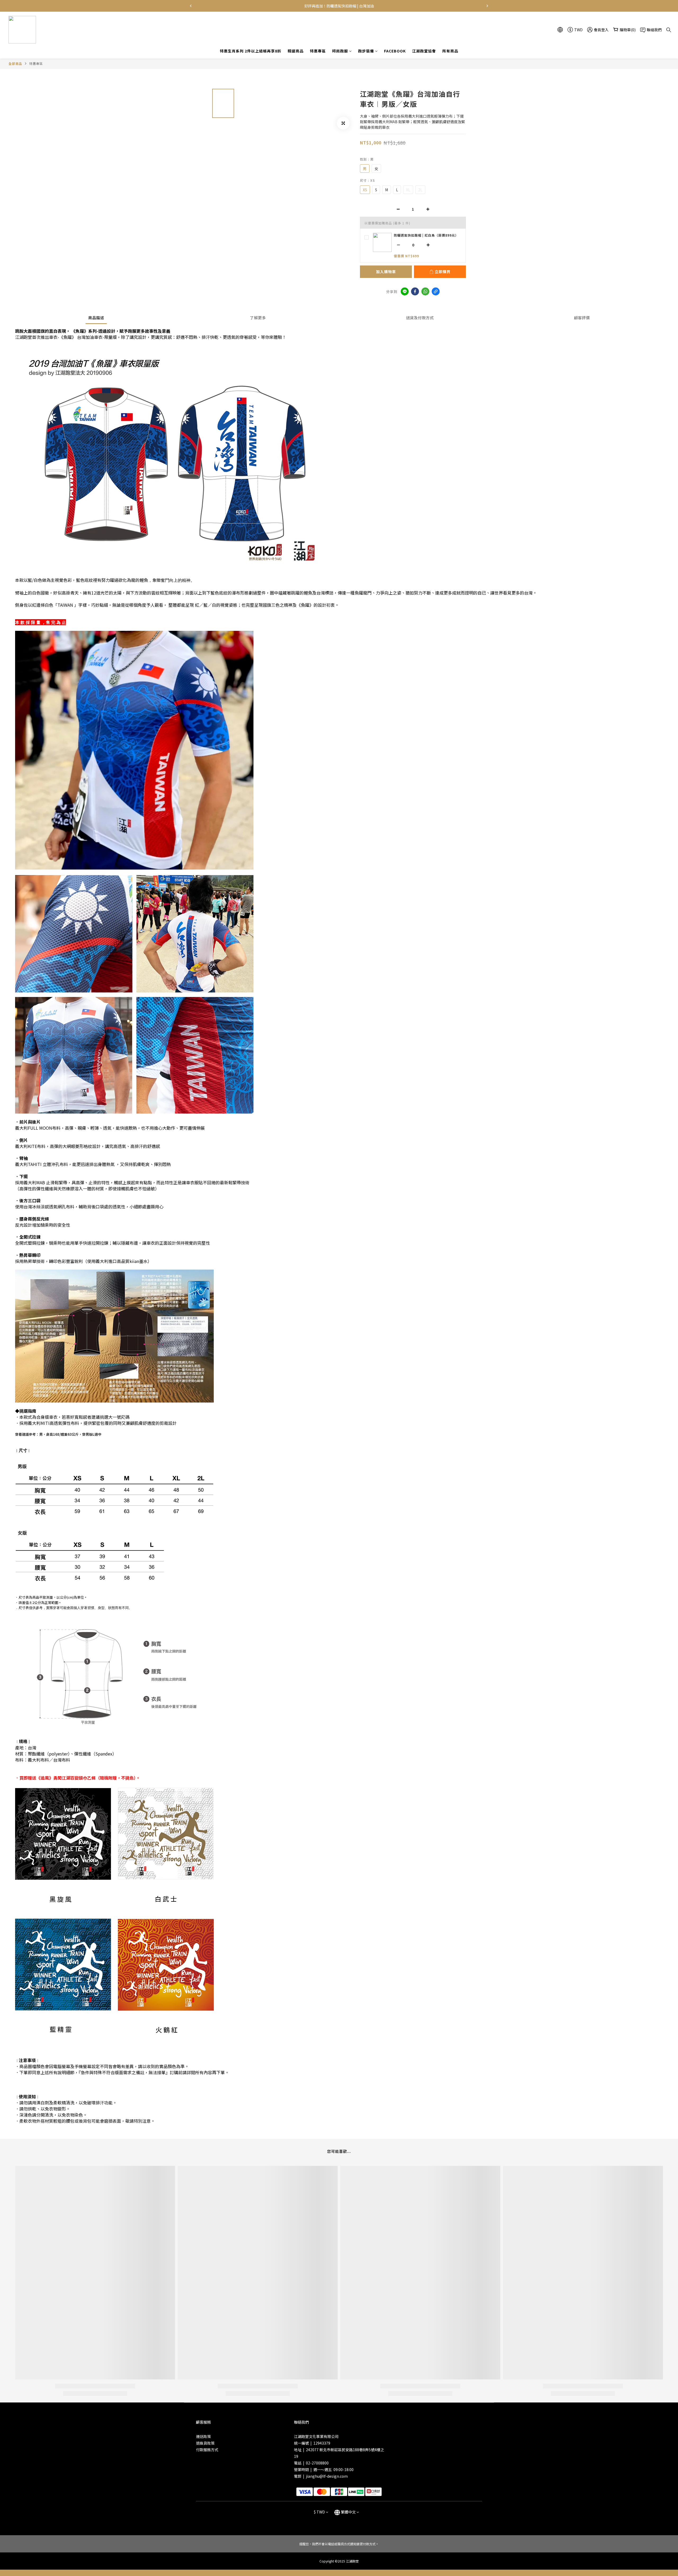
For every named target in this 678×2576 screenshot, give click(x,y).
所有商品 (450, 51)
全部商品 (15, 63)
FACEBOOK (395, 51)
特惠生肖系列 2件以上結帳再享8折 (251, 51)
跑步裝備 (366, 51)
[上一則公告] (191, 6)
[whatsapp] (425, 291)
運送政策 (203, 2436)
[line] (405, 291)
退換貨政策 (205, 2443)
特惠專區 (318, 51)
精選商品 (296, 51)
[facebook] (415, 291)
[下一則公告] (487, 6)
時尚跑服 (340, 51)
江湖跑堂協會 (424, 51)
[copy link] (436, 291)
